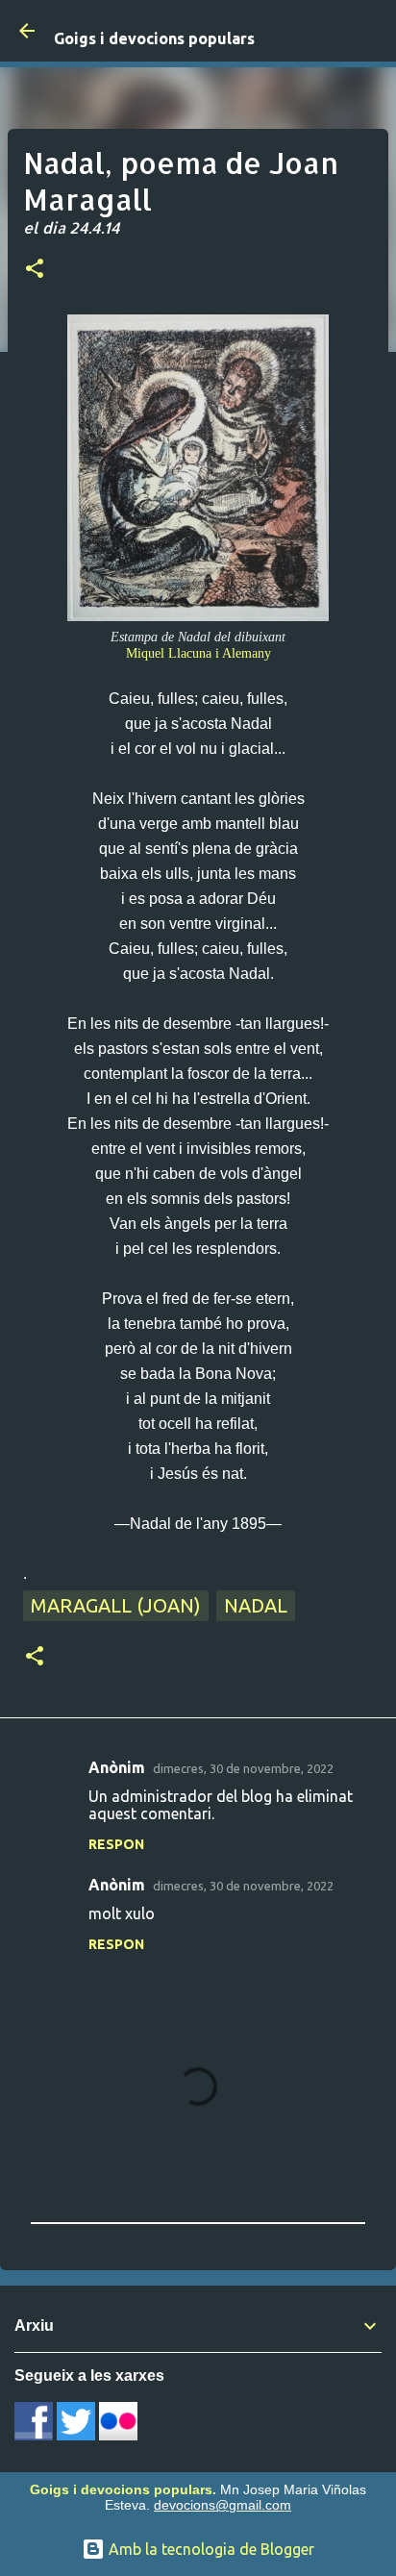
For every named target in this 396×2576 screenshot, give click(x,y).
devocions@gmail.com (223, 2505)
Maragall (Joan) (116, 1605)
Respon (116, 1844)
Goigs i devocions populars (154, 38)
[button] (35, 270)
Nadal (256, 1605)
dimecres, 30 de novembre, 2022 (243, 1768)
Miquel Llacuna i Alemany (198, 653)
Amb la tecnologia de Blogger (210, 2549)
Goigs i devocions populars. (123, 2489)
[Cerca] (369, 31)
